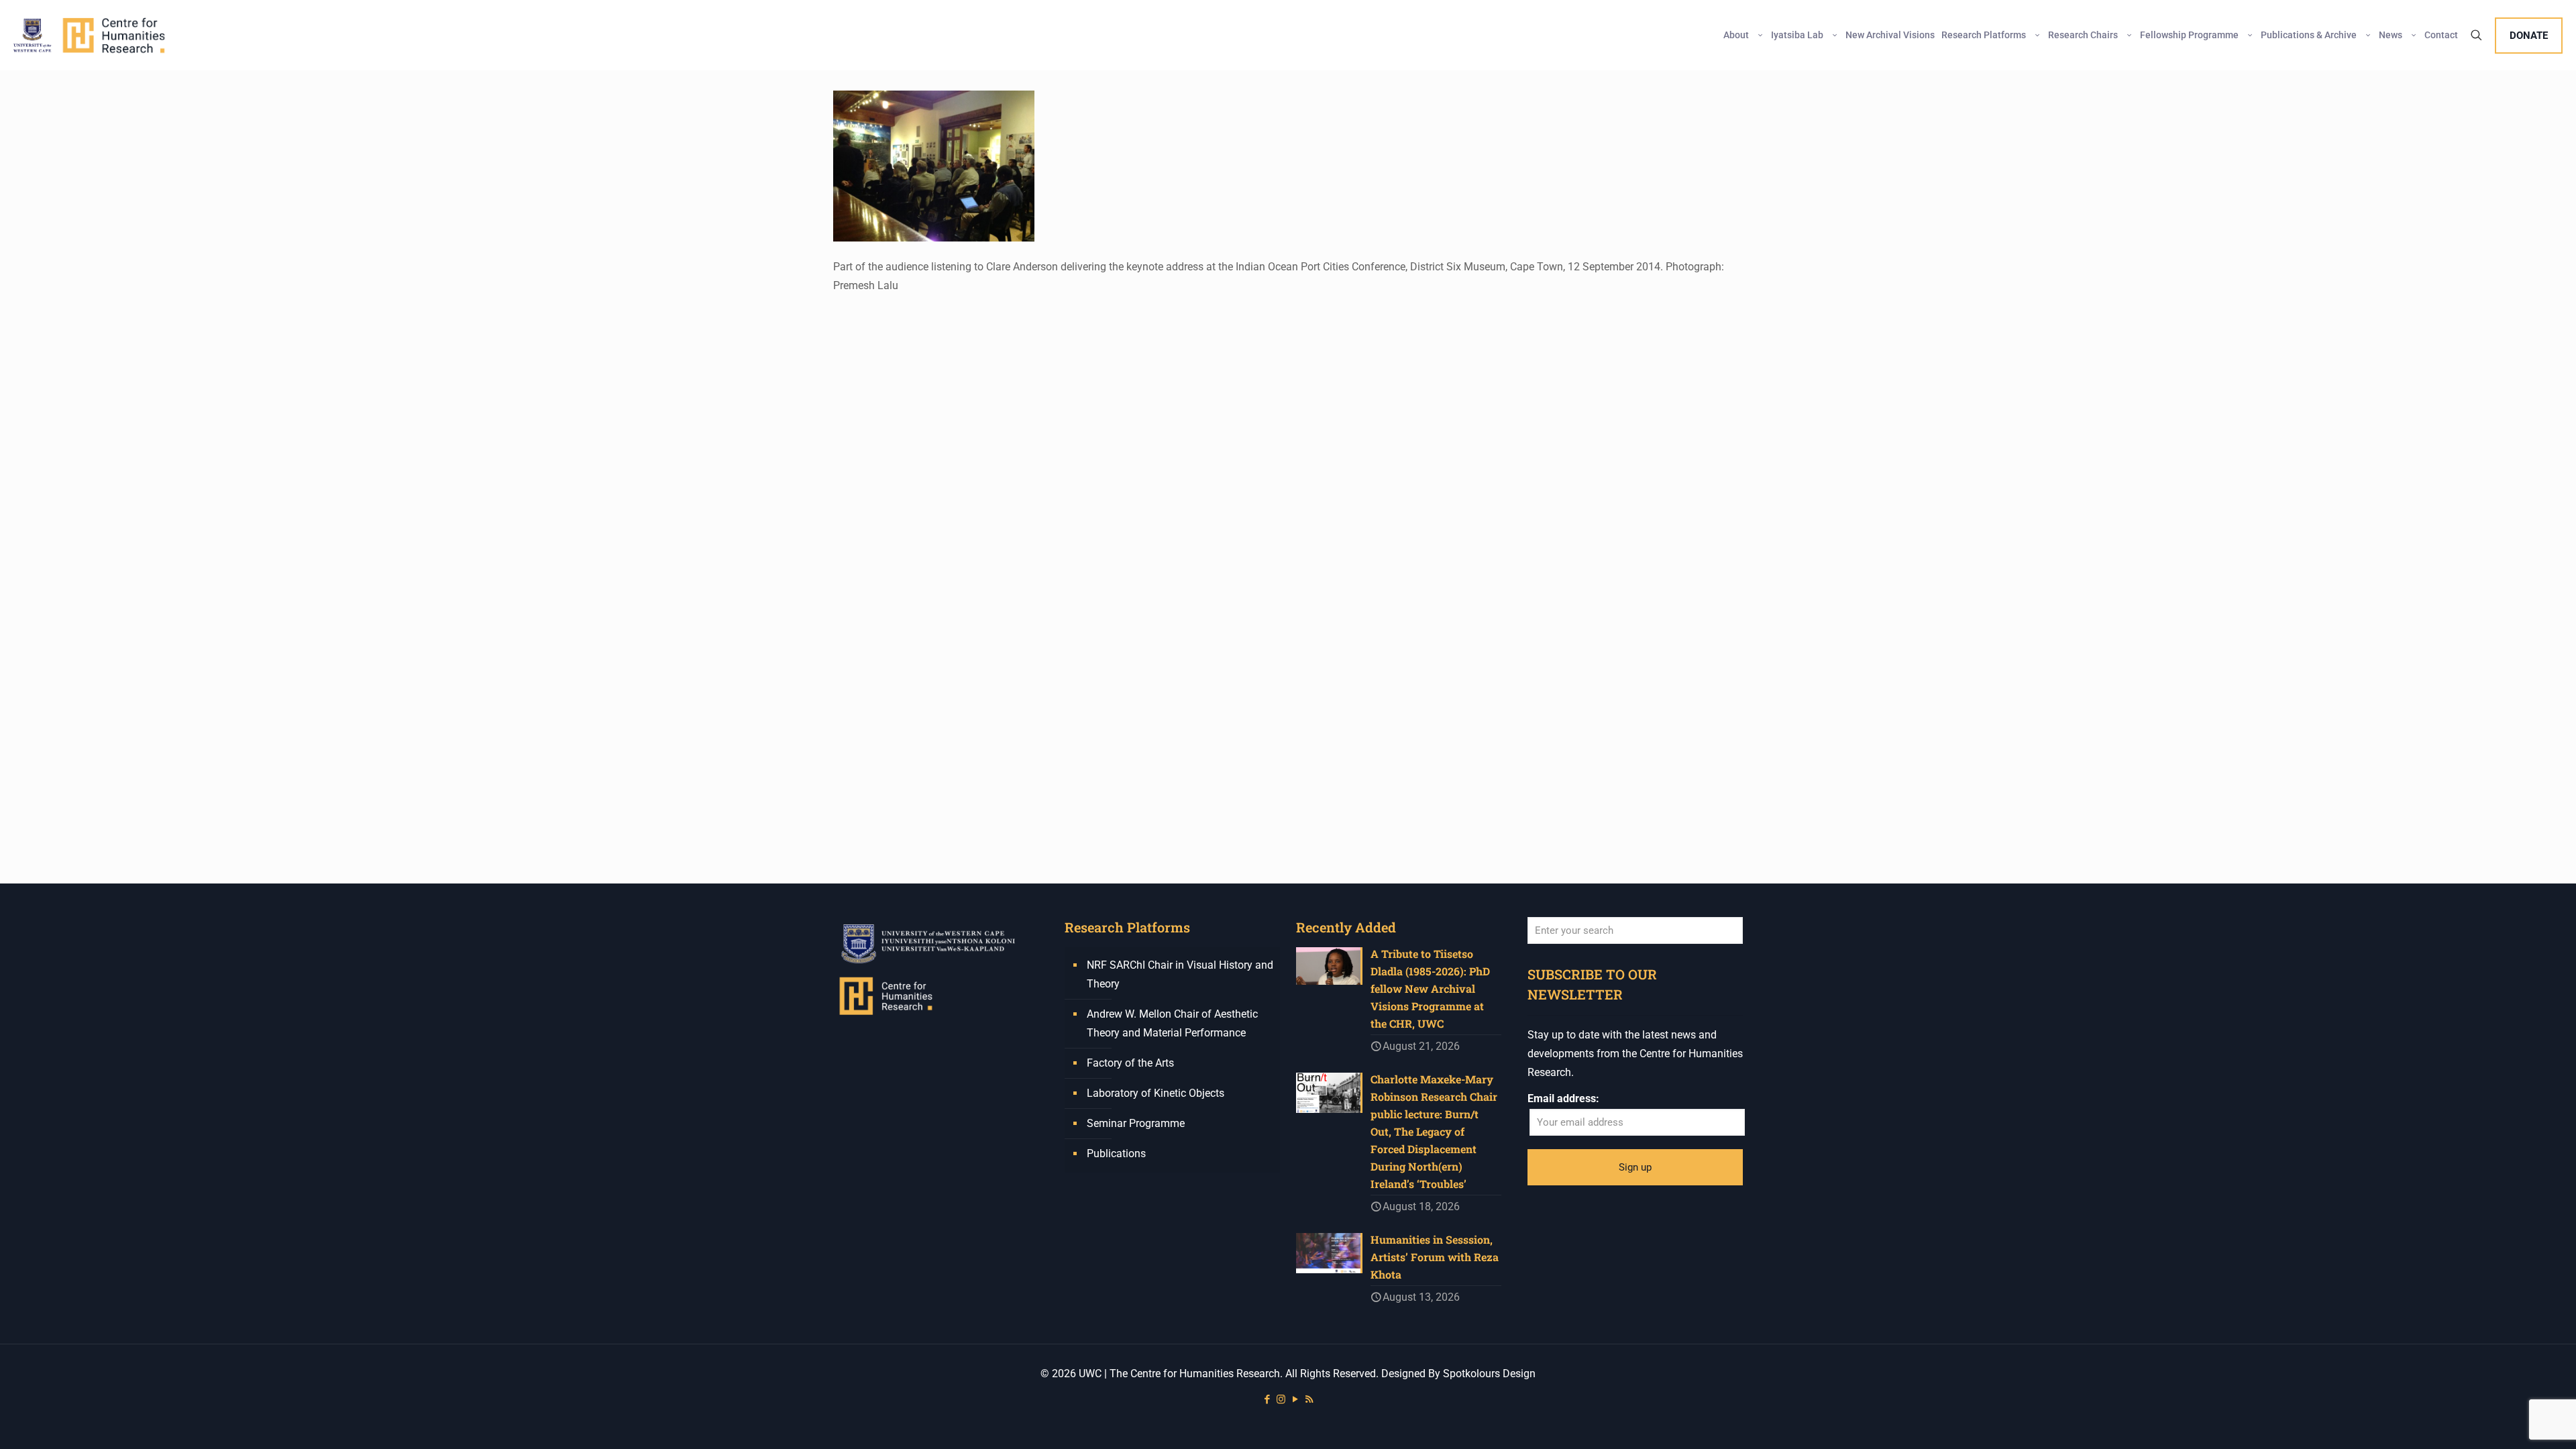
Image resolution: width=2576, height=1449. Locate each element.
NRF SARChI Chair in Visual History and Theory (1180, 974)
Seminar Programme (1136, 1123)
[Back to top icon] (2512, 1421)
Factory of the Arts (1130, 1063)
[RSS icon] (1309, 1399)
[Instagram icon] (1281, 1399)
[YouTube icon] (1295, 1399)
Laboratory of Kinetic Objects (1156, 1093)
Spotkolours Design (1489, 1374)
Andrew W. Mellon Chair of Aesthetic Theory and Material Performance (1172, 1023)
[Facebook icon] (1267, 1399)
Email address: (1563, 1098)
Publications (1116, 1153)
